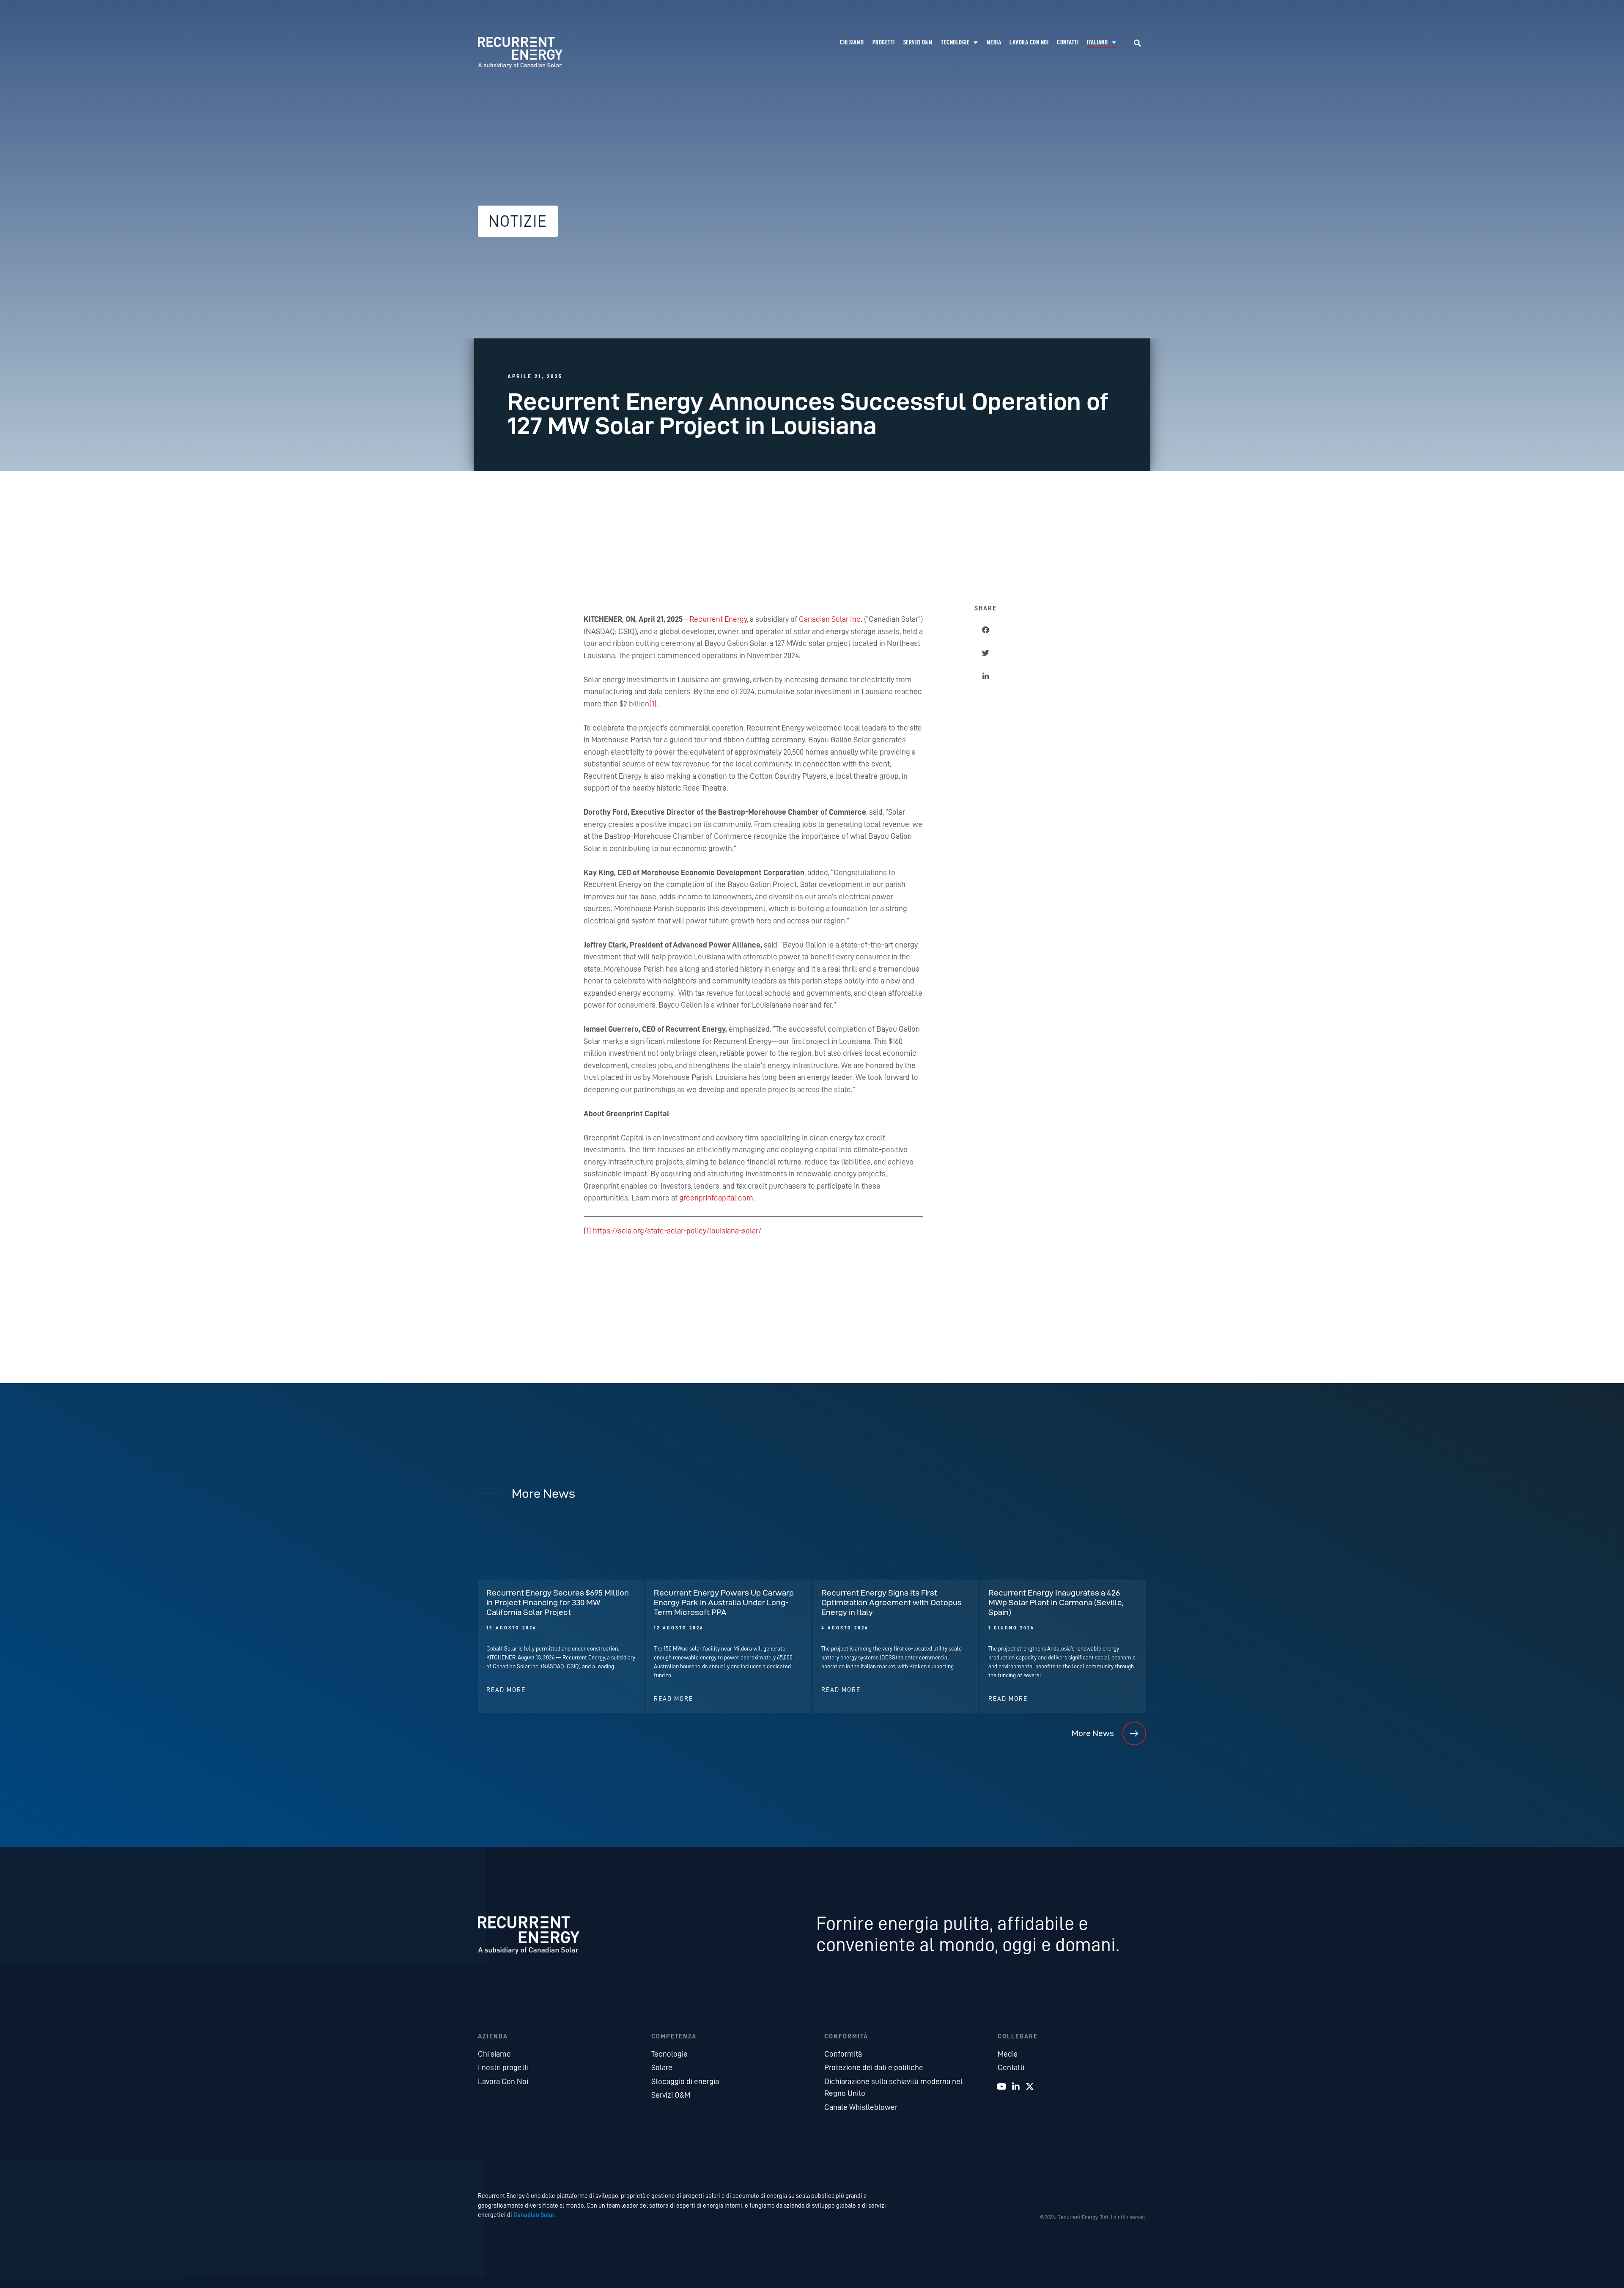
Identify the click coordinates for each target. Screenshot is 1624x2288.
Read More (506, 1690)
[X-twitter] (1030, 2087)
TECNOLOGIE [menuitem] (955, 43)
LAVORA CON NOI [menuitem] (1029, 43)
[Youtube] (1002, 2087)
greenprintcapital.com (716, 1198)
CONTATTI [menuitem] (1068, 43)
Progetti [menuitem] (884, 43)
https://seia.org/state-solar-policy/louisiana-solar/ (677, 1231)
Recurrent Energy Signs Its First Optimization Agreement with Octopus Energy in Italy (892, 1602)
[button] (1138, 43)
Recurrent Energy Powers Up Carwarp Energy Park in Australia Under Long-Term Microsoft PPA (724, 1602)
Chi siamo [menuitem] (852, 43)
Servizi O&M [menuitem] (918, 43)
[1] (653, 704)
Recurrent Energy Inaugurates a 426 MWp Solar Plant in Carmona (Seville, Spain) (1056, 1602)
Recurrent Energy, (719, 619)
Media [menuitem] (994, 43)
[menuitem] (1102, 43)
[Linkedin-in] (1016, 2087)
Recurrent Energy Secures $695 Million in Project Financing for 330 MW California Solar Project (558, 1602)
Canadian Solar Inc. (831, 619)
